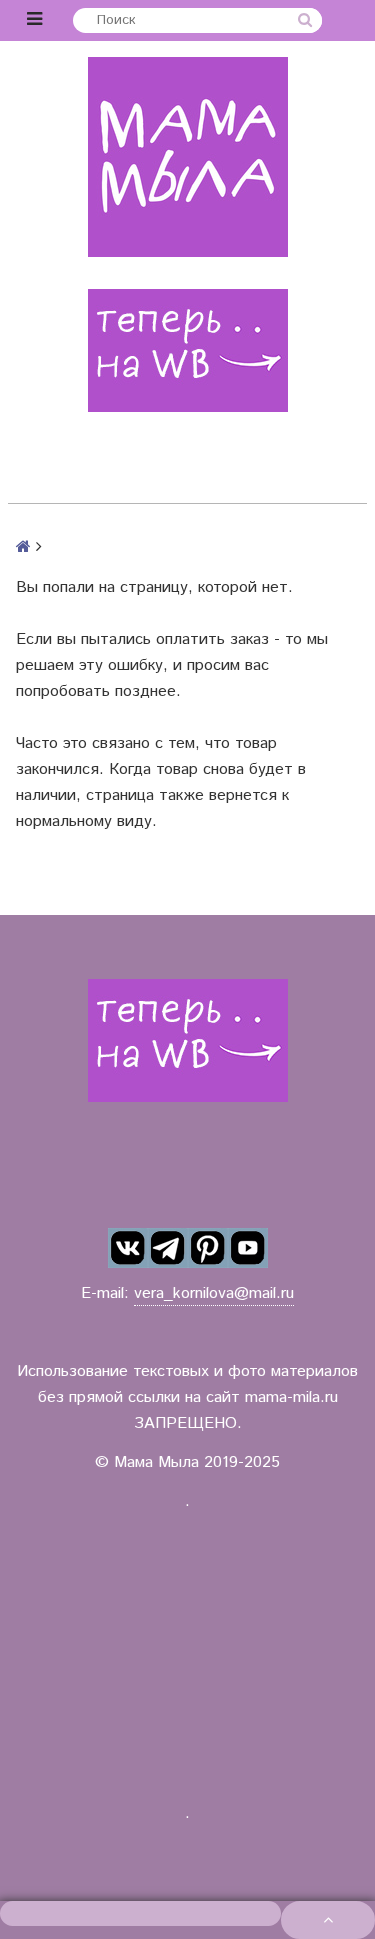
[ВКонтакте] (128, 1248)
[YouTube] (248, 1248)
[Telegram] (168, 1248)
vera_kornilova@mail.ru (214, 1293)
